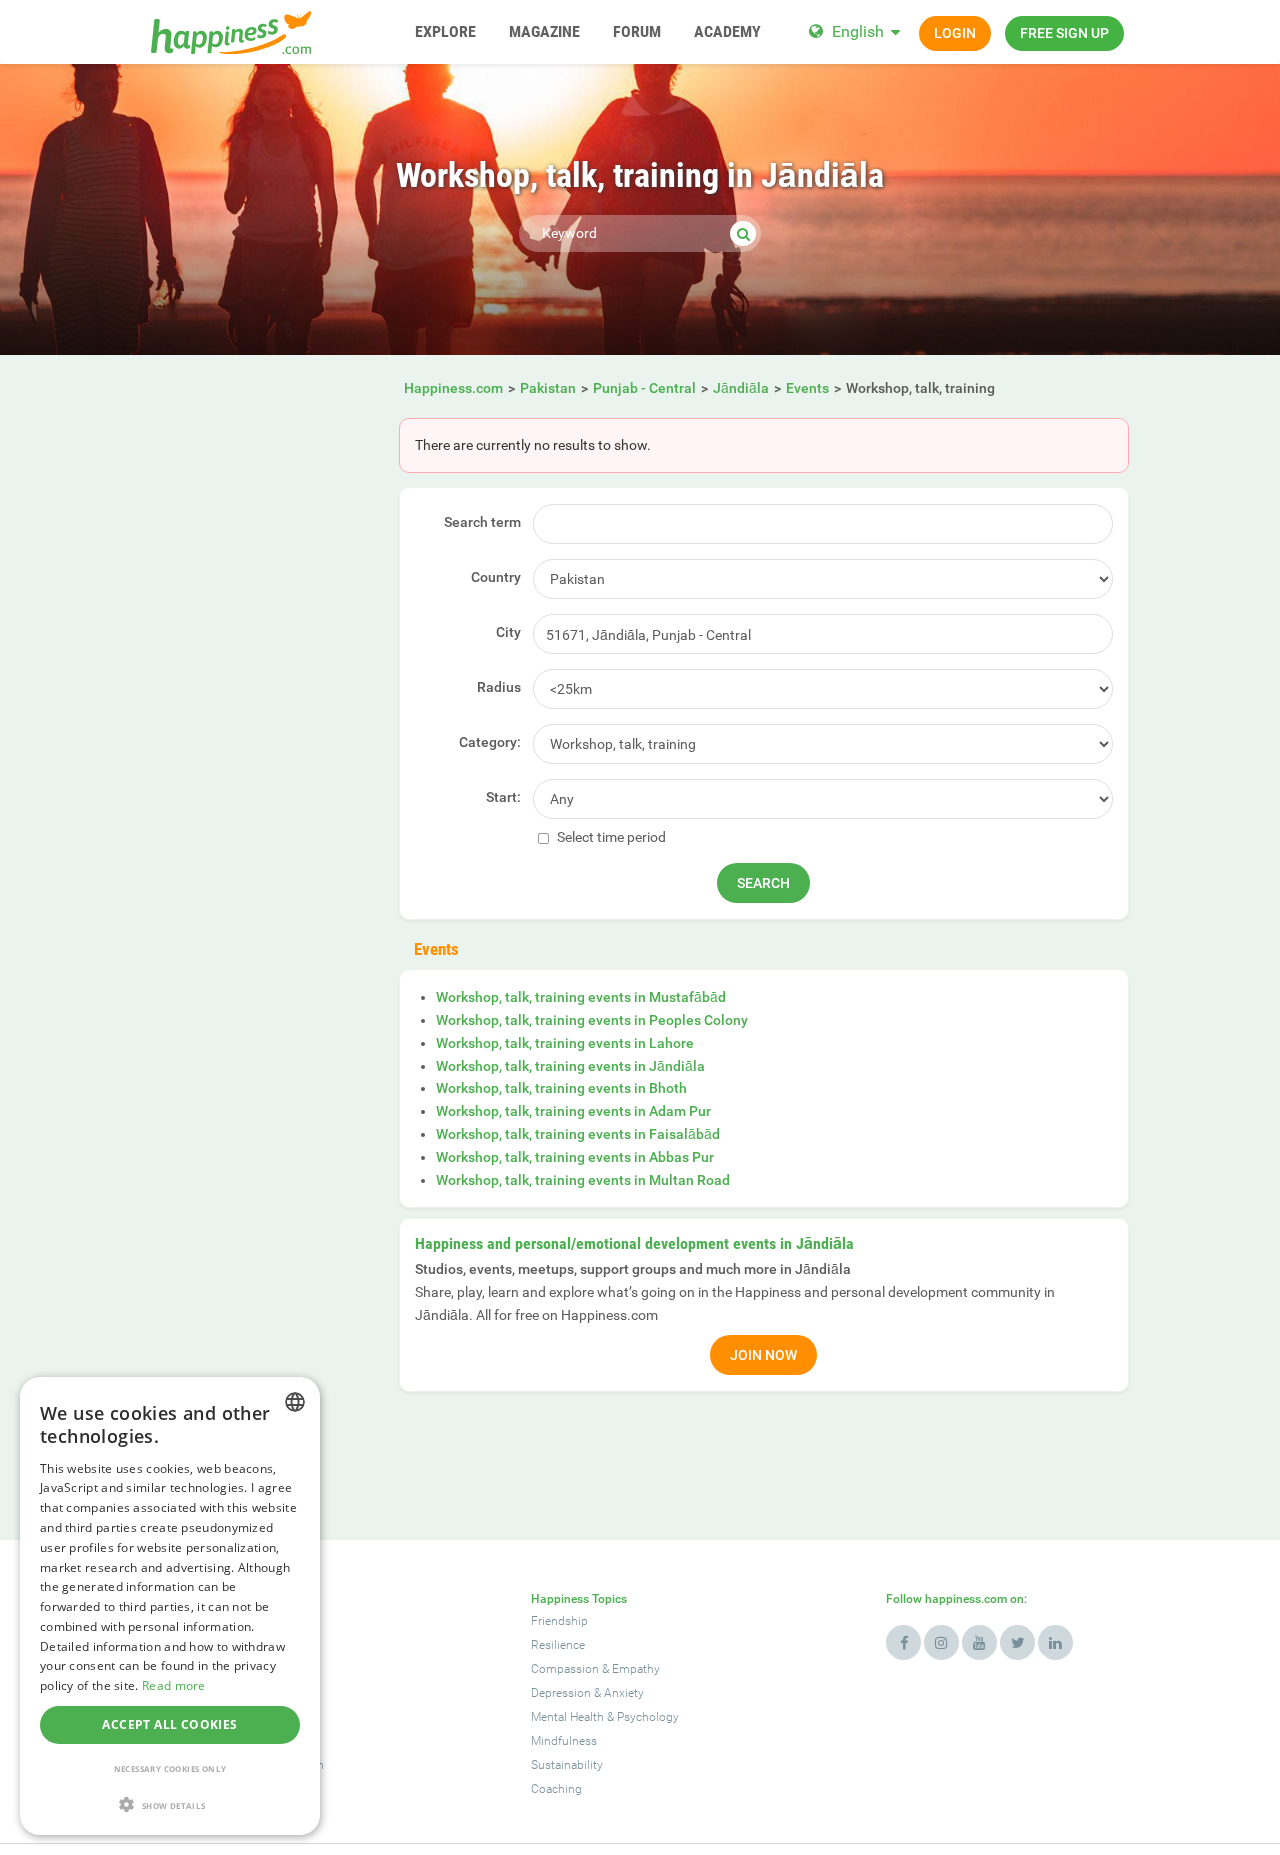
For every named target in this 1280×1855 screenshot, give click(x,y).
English (858, 31)
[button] (170, 1804)
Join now (763, 1355)
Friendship (559, 1621)
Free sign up (1064, 33)
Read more (174, 1685)
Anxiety (624, 1693)
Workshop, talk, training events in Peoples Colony (592, 1020)
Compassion (565, 1669)
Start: (503, 797)
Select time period (610, 837)
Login (955, 33)
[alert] (170, 1606)
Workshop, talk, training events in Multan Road (583, 1180)
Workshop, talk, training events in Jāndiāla (570, 1066)
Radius (499, 687)
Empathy (636, 1669)
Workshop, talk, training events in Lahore (565, 1043)
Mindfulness (564, 1741)
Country (496, 577)
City (508, 632)
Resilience (558, 1645)
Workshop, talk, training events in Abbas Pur (575, 1157)
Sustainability (567, 1765)
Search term (482, 522)
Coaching (556, 1789)
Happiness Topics (579, 1599)
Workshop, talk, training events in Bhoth (561, 1088)
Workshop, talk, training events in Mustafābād (581, 997)
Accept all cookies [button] (169, 1724)
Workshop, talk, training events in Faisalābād (578, 1134)
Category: (490, 742)
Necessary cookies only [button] (170, 1768)
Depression (561, 1693)
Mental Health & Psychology (605, 1717)
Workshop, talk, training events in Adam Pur (573, 1111)
